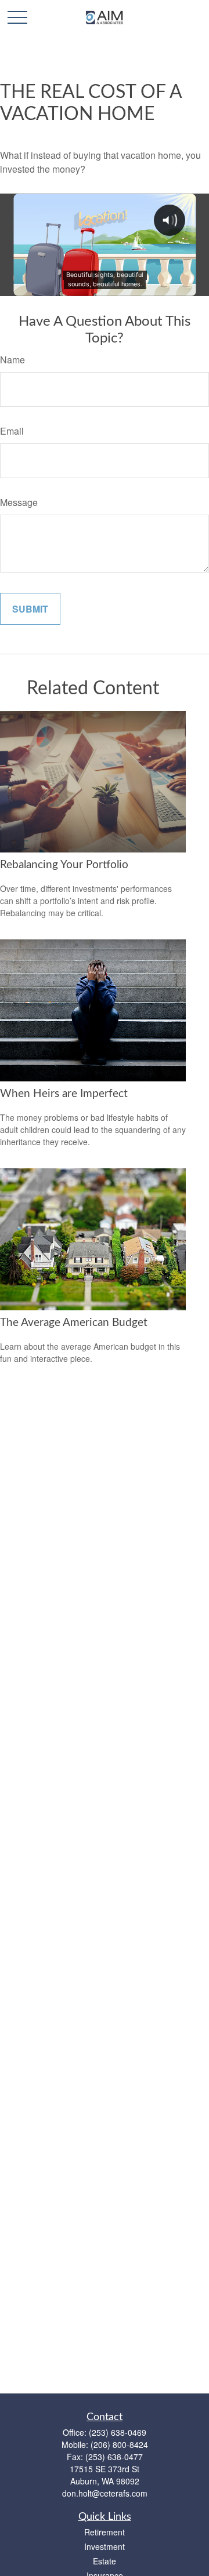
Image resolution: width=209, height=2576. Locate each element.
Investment (105, 2546)
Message (19, 502)
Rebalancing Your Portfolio (64, 865)
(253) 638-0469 (118, 2432)
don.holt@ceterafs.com (105, 2493)
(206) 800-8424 (119, 2444)
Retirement (105, 2532)
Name (12, 360)
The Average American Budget (74, 1323)
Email (12, 431)
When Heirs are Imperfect (64, 1094)
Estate (105, 2561)
